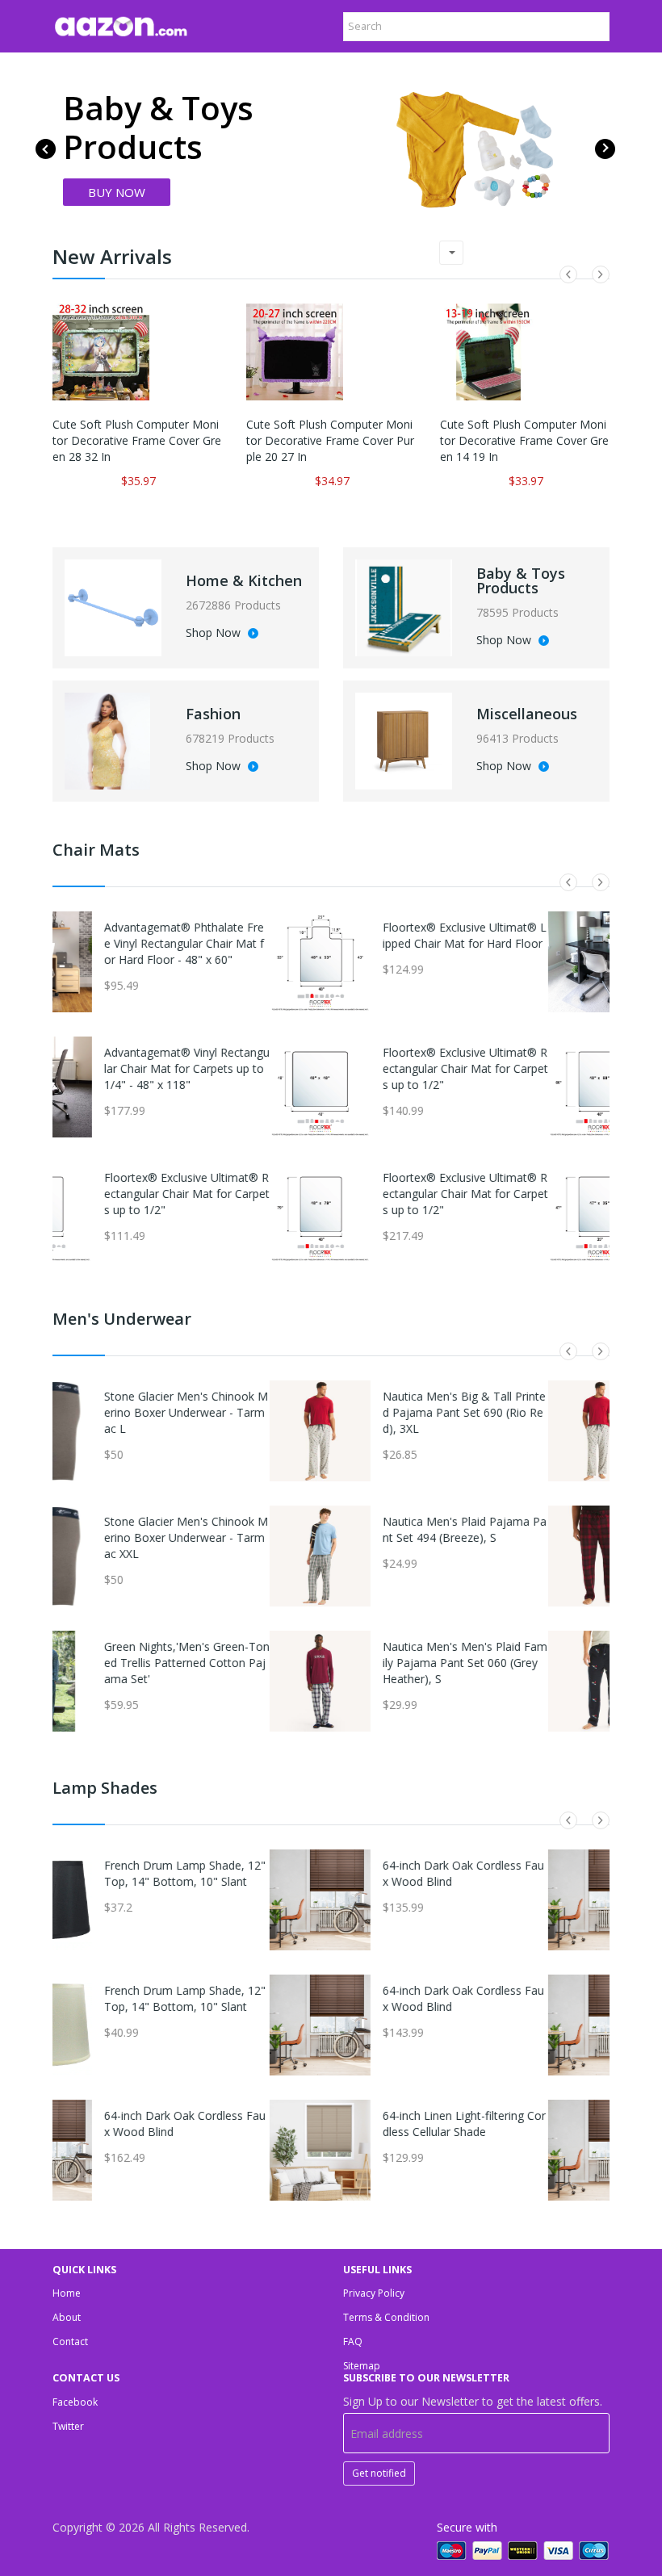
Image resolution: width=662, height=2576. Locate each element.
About (67, 2317)
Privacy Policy (374, 2293)
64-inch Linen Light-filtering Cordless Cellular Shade (247, 2124)
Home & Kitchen (244, 580)
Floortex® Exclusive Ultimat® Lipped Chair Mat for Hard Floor (247, 935)
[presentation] (46, 149)
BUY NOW (117, 192)
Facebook (75, 2402)
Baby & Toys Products (521, 580)
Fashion (213, 714)
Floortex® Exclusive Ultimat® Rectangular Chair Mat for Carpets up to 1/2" (248, 1068)
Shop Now (215, 634)
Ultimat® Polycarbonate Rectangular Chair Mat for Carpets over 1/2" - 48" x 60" (526, 943)
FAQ (353, 2341)
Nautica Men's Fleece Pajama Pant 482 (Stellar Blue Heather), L (526, 1663)
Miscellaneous (527, 714)
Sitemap (362, 2366)
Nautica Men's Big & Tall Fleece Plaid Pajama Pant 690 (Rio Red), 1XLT (525, 1537)
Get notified (379, 2473)
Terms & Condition (386, 2317)
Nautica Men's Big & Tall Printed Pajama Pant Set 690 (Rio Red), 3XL (247, 1412)
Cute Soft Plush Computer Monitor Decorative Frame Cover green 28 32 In (137, 440)
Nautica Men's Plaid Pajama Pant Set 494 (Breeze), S (247, 1529)
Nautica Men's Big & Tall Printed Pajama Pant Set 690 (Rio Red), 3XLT (526, 1412)
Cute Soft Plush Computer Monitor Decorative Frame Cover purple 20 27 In (330, 440)
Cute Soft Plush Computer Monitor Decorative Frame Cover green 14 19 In (524, 440)
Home (67, 2293)
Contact (70, 2341)
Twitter (68, 2426)
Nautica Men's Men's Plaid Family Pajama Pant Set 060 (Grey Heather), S (248, 1663)
